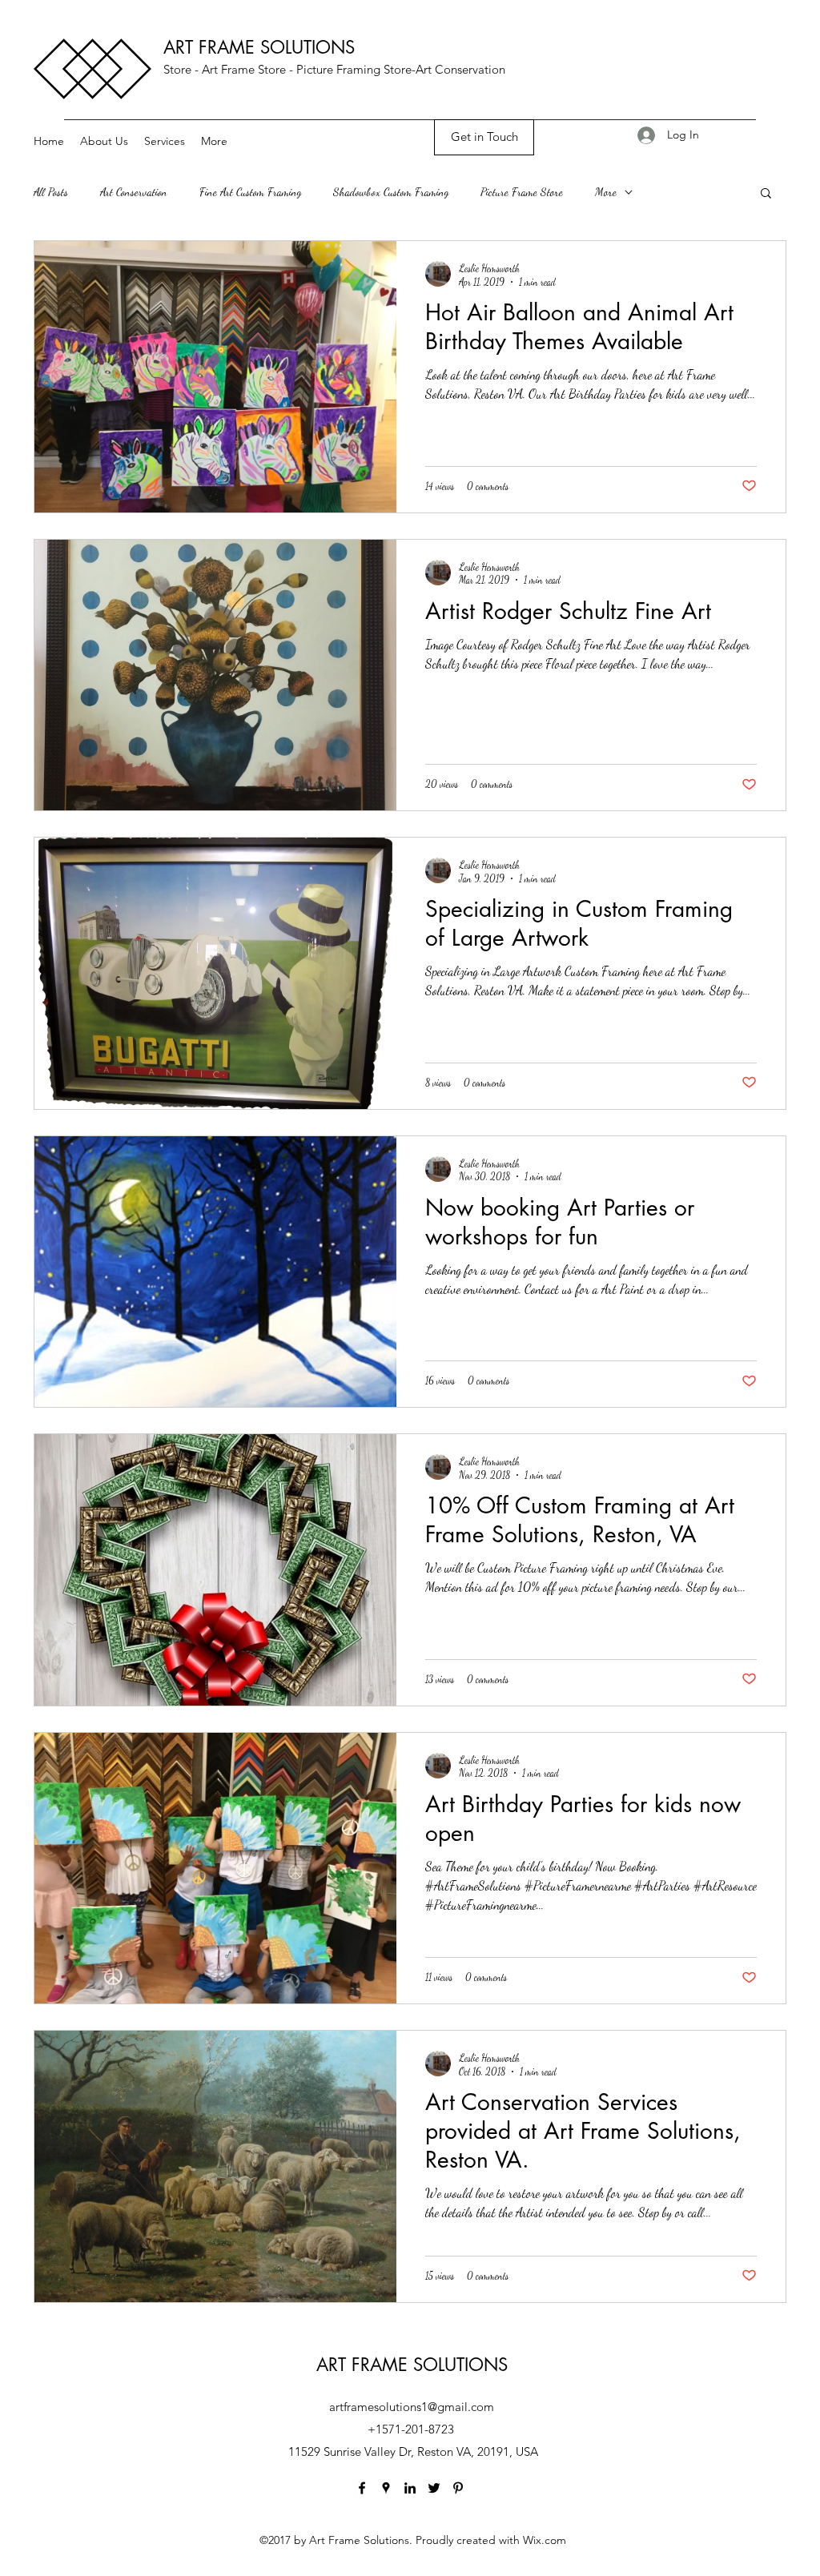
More (606, 192)
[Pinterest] (458, 2488)
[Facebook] (362, 2488)
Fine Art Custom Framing (250, 192)
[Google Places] (386, 2488)
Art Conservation (134, 192)
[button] (766, 194)
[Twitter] (434, 2488)
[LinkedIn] (410, 2488)
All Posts (51, 192)
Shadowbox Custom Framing (391, 192)
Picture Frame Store (522, 192)
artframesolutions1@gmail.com (412, 2407)
